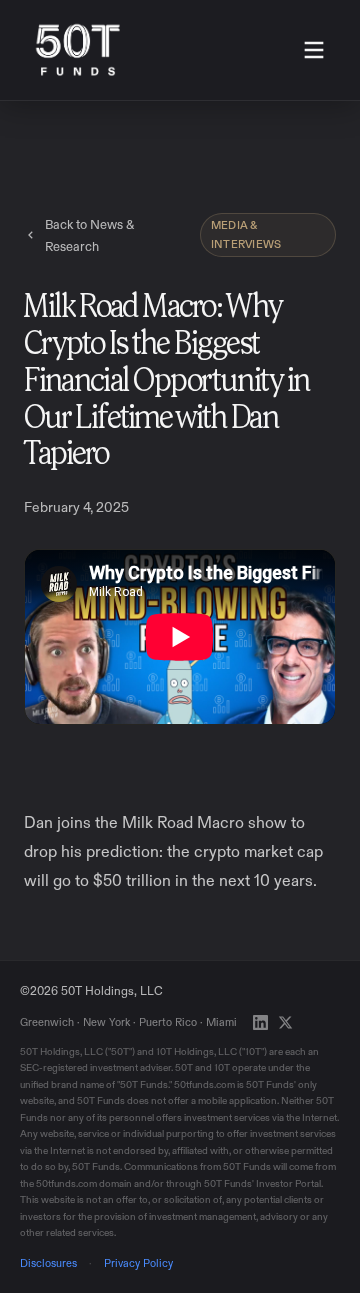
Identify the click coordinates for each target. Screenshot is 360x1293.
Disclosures (48, 1263)
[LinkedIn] (260, 1022)
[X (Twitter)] (285, 1022)
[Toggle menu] (314, 50)
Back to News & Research (90, 235)
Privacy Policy (138, 1263)
